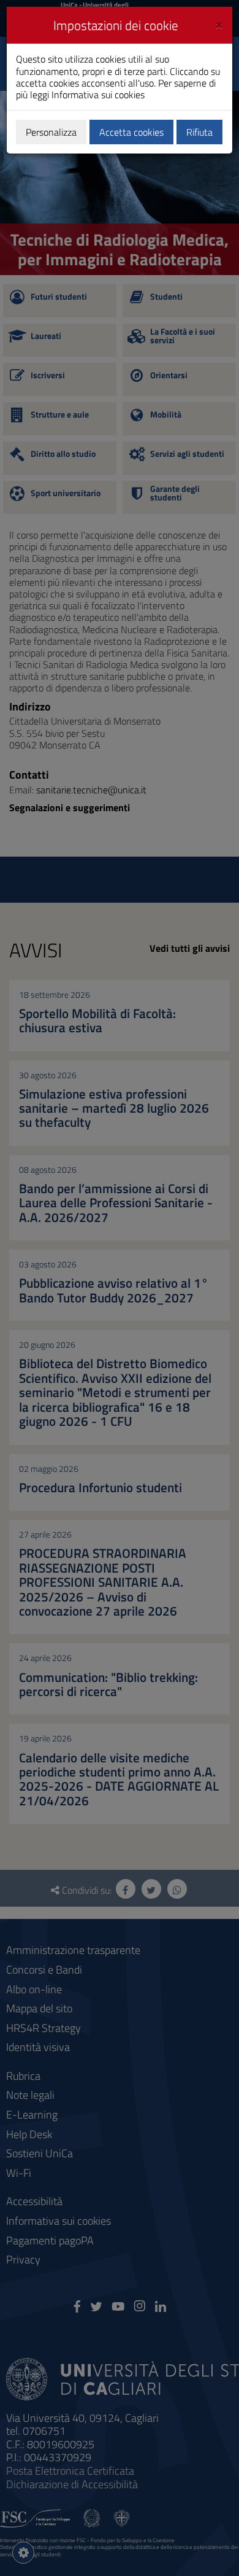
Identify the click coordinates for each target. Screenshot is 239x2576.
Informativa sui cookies (98, 95)
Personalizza (51, 132)
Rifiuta (199, 132)
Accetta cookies (131, 132)
